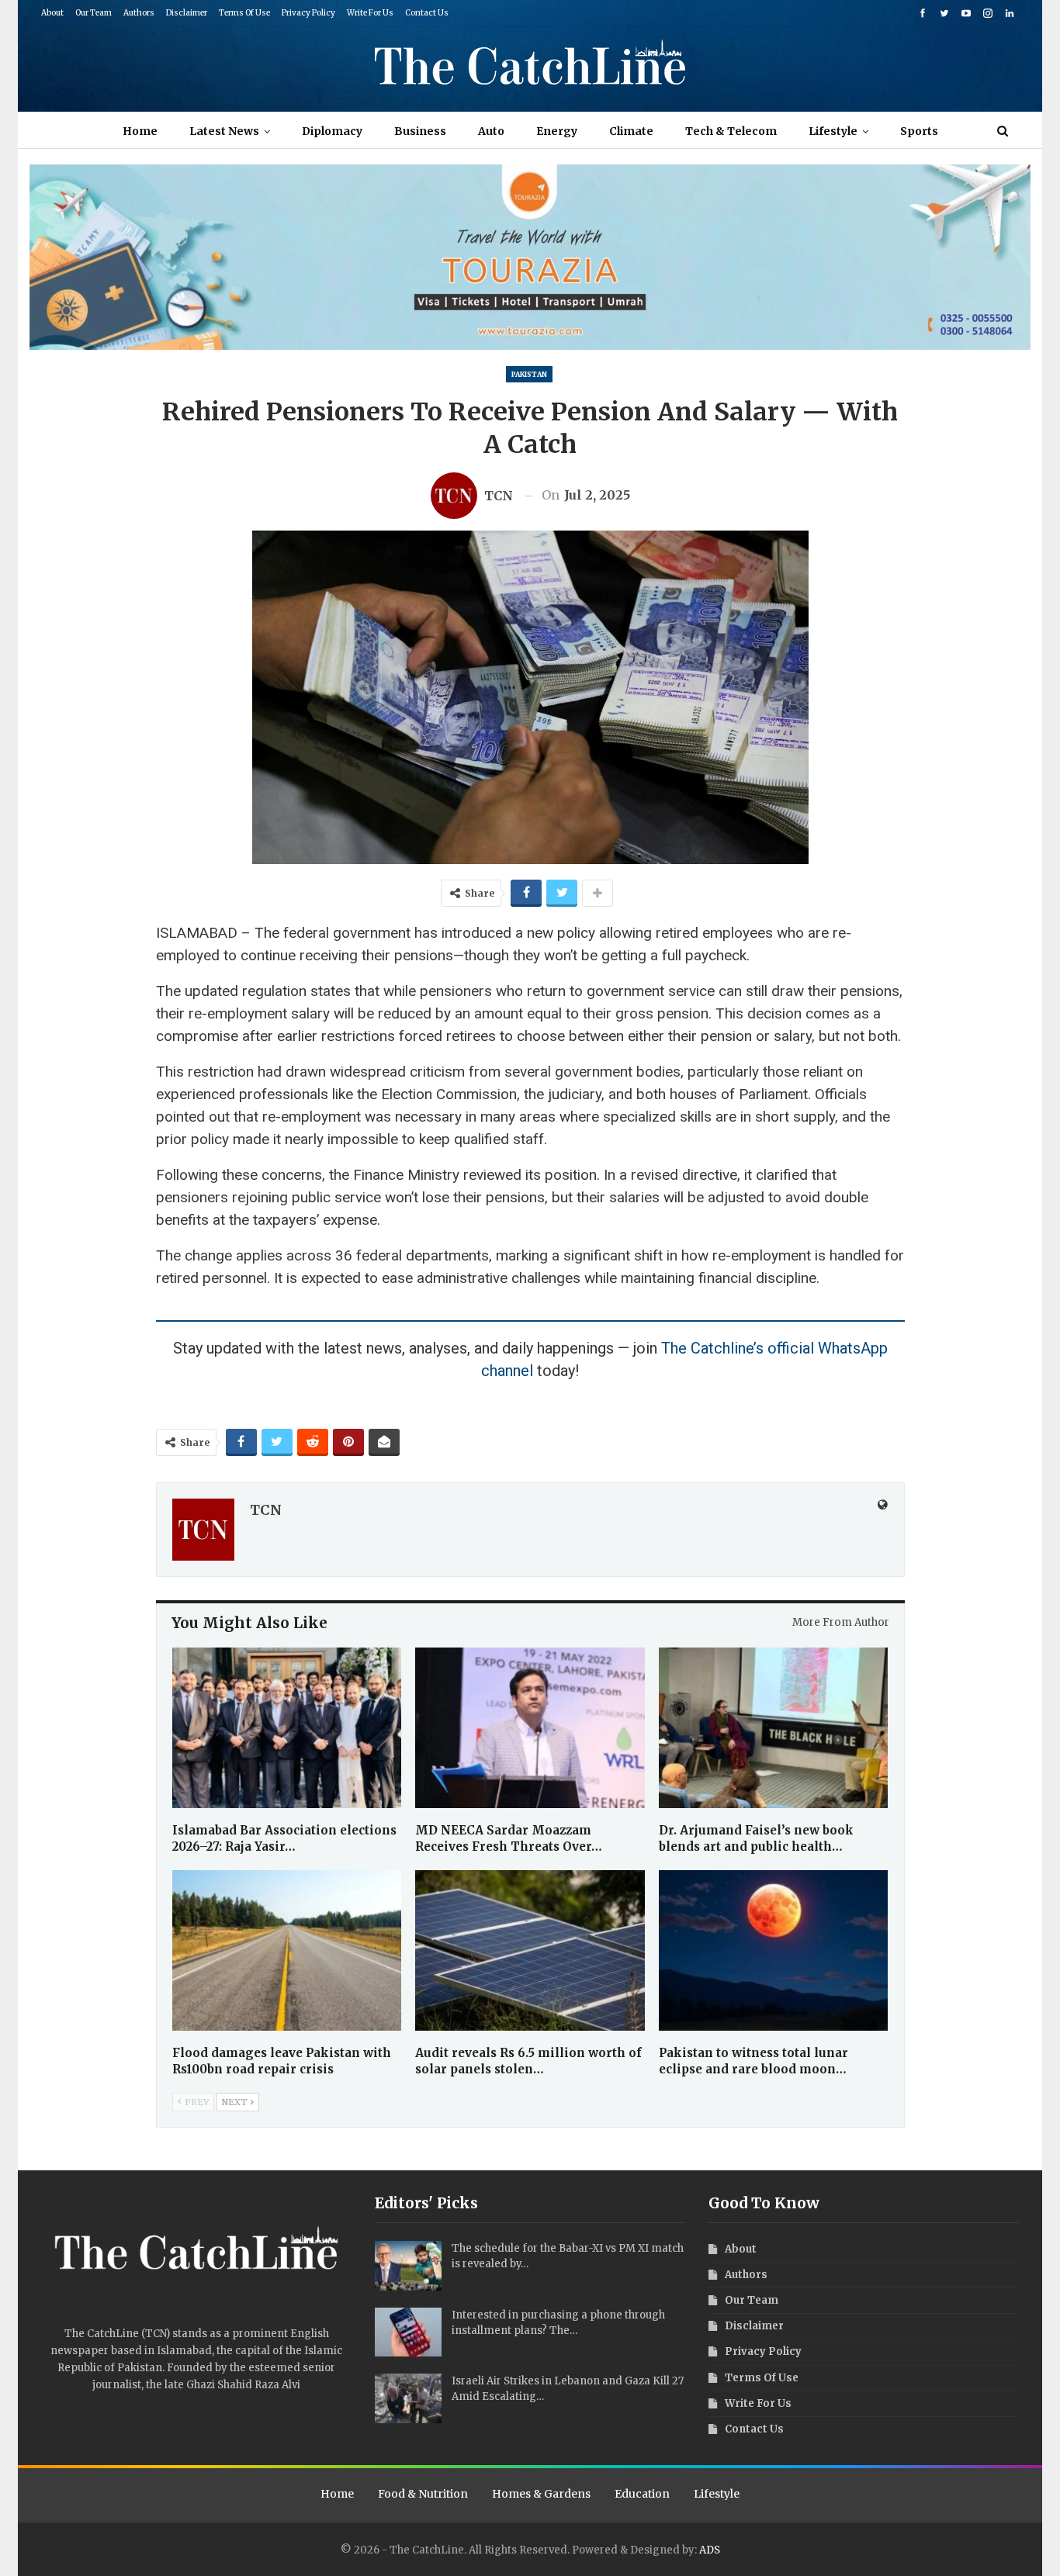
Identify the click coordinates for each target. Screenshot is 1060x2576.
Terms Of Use (244, 13)
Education (642, 2494)
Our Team (94, 13)
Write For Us (370, 13)
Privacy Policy (308, 13)
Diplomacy (332, 131)
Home (140, 131)
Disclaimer (187, 13)
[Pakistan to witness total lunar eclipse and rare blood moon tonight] (774, 1950)
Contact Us (427, 13)
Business (420, 131)
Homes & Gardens (541, 2494)
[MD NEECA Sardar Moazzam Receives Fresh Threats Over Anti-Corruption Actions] (530, 1728)
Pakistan (529, 374)
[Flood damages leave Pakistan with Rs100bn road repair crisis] (287, 1950)
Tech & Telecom (731, 131)
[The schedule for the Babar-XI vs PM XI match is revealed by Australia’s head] (408, 2266)
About (52, 13)
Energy (557, 131)
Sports (919, 131)
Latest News (224, 131)
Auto (491, 131)
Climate (631, 131)
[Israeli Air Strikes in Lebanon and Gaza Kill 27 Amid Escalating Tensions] (408, 2398)
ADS (710, 2550)
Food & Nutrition (423, 2494)
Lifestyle (833, 131)
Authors (139, 13)
